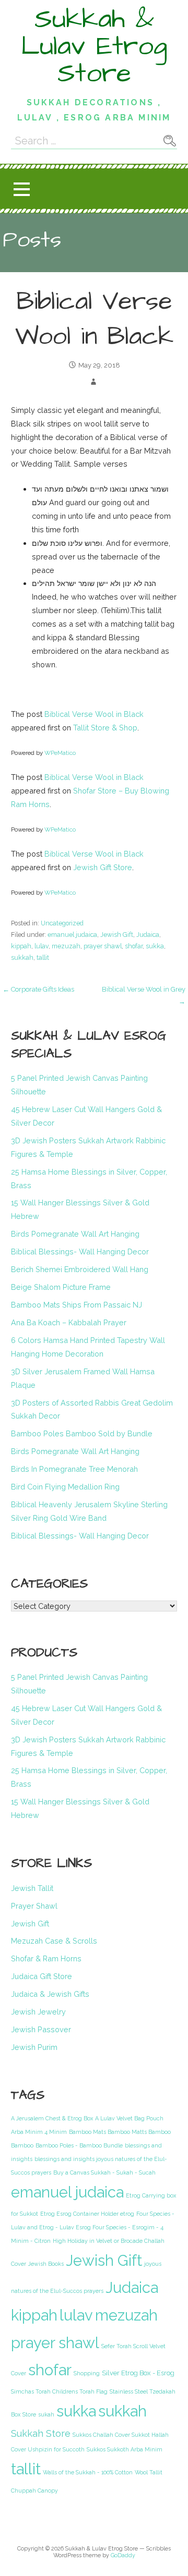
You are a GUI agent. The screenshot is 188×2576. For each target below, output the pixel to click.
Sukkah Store (41, 2433)
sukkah (22, 957)
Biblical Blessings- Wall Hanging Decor (80, 1252)
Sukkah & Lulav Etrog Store (94, 46)
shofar (134, 946)
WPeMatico (60, 753)
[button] (21, 189)
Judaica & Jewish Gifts (50, 1994)
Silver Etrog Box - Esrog (138, 2373)
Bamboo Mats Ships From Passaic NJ (77, 1305)
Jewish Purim (34, 2047)
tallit (43, 957)
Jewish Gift (117, 935)
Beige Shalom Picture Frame (61, 1287)
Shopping (87, 2373)
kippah (21, 946)
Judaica (148, 935)
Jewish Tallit (32, 1888)
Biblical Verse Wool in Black (94, 714)
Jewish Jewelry (38, 2012)
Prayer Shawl (34, 1906)
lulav (42, 946)
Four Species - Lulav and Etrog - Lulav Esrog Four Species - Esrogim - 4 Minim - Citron (93, 2227)
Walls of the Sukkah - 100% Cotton (88, 2472)
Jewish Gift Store (103, 867)
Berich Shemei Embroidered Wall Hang (80, 1269)
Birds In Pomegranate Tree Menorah (74, 1469)
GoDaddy (123, 2555)
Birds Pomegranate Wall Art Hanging (75, 1234)
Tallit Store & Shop (105, 728)
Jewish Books (46, 2264)
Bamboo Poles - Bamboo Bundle (79, 2145)
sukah (46, 2414)
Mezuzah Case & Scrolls (54, 1941)
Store (29, 2414)
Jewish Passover (41, 2029)
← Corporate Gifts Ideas (38, 989)
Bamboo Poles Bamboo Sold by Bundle (82, 1433)
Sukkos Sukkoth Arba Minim (125, 2449)
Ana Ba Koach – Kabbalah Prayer (69, 1322)
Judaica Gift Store (42, 1976)
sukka (155, 946)
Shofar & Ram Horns (46, 1958)
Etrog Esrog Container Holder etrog (87, 2214)
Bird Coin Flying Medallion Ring (65, 1487)
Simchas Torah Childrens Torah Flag (59, 2391)
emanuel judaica (72, 935)
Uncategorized (62, 923)
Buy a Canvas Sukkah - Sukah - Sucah (104, 2172)
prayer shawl (103, 946)
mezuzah (66, 946)
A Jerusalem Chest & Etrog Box (52, 2118)
